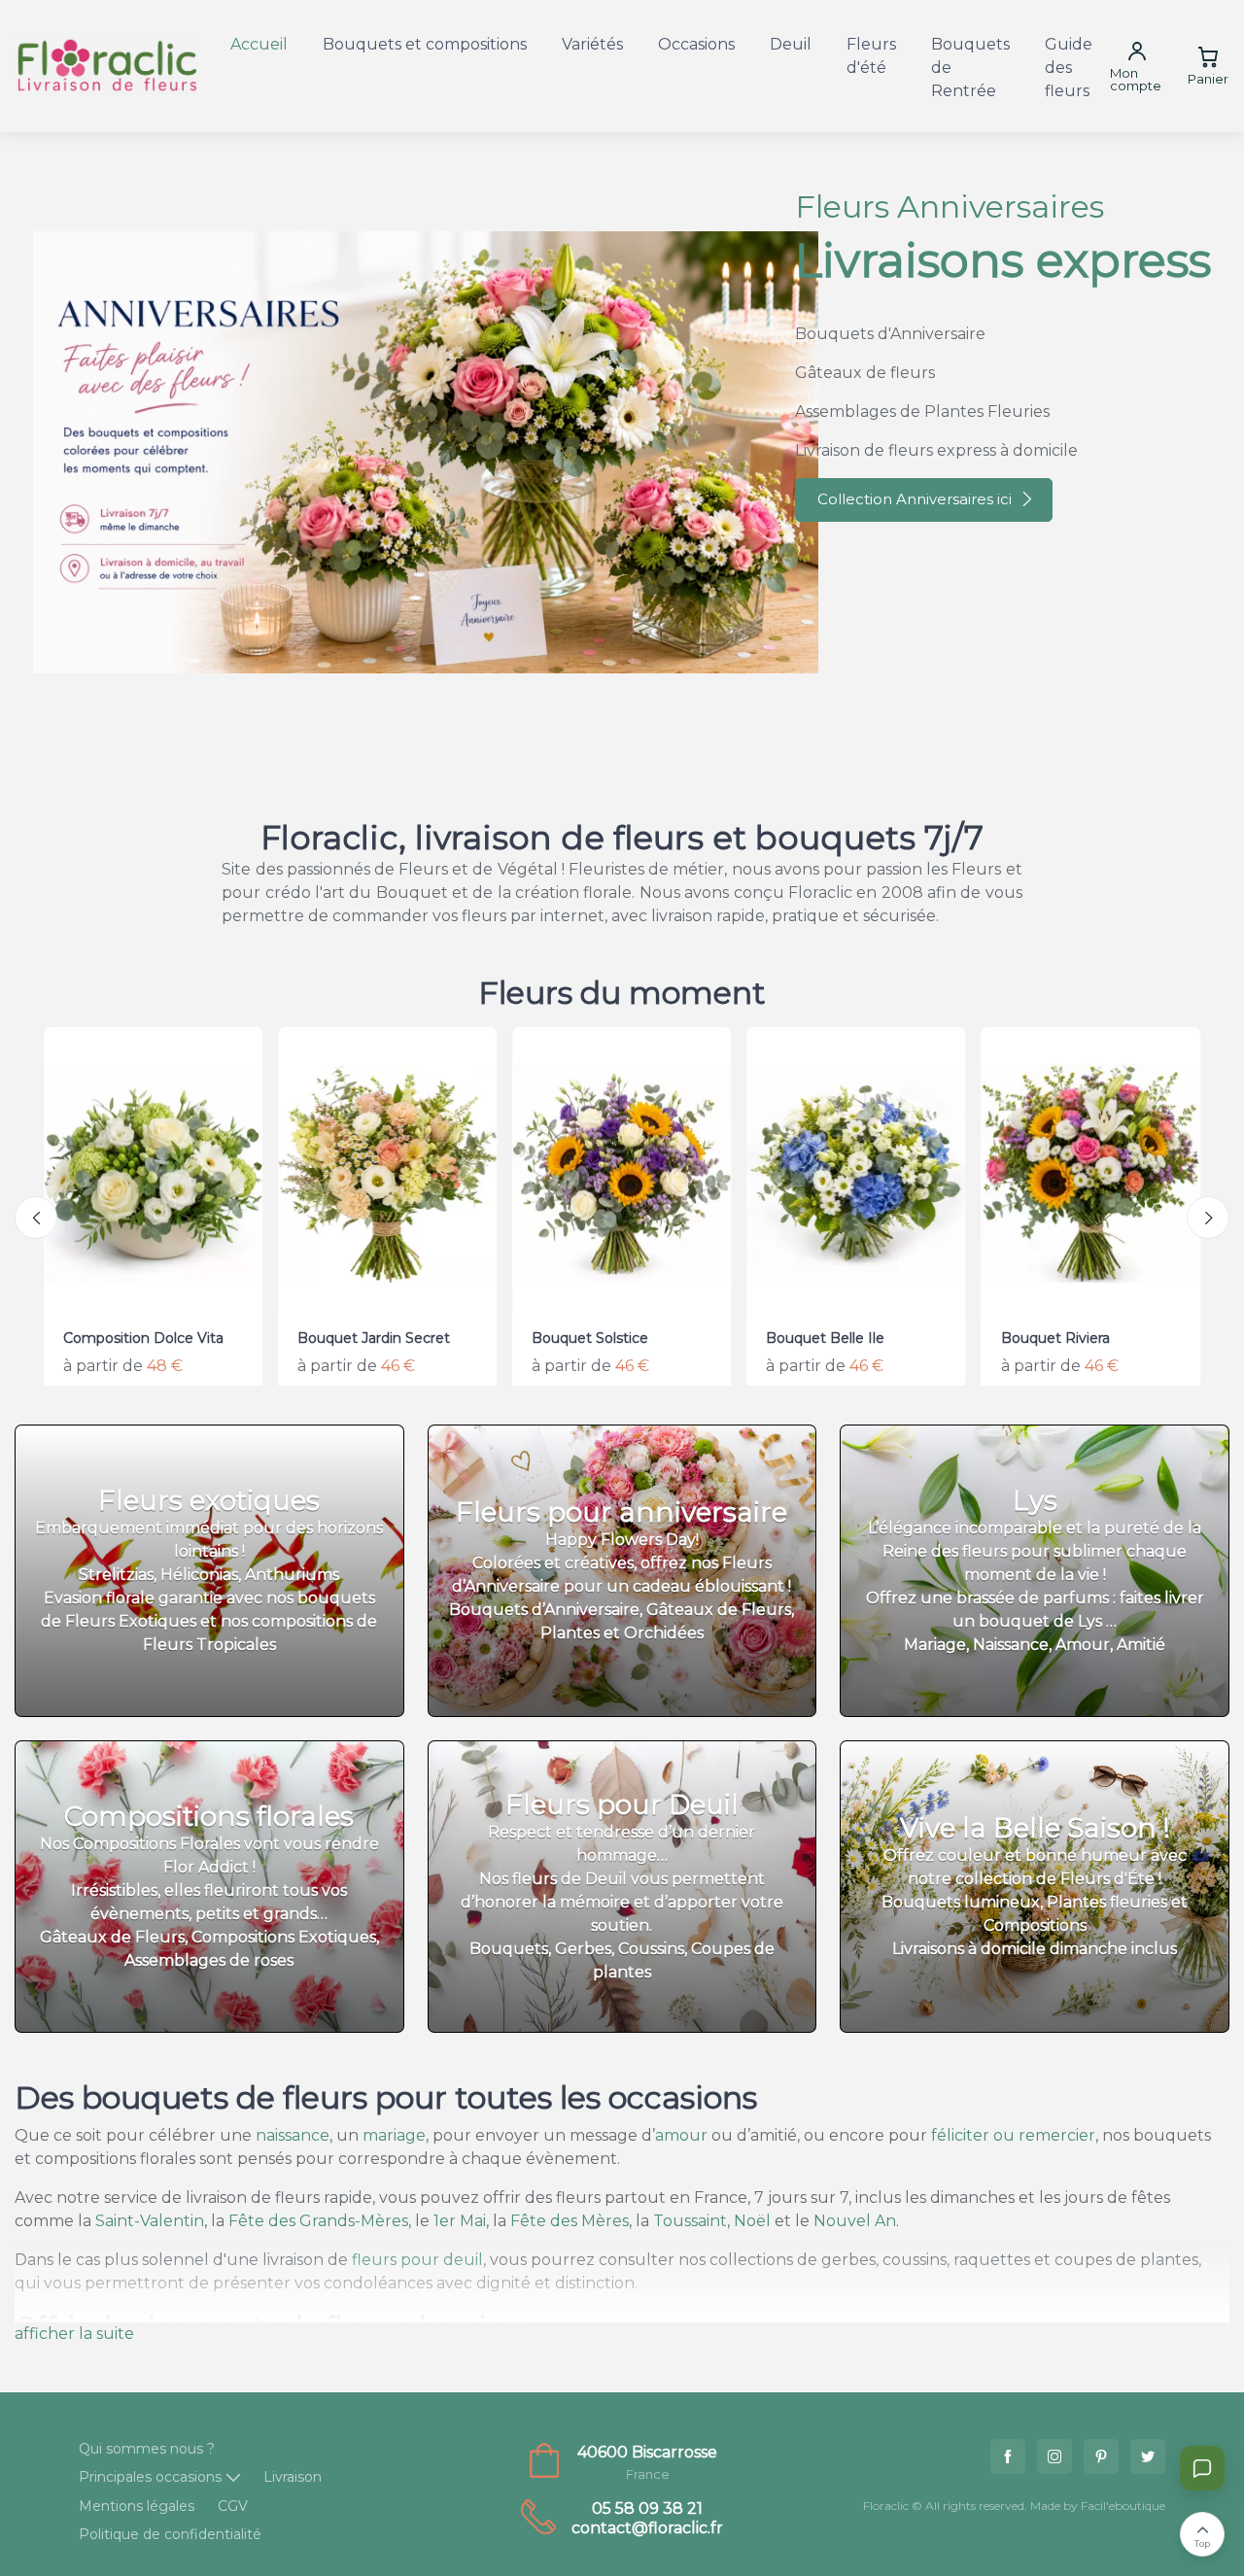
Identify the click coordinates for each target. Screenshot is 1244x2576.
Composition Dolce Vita (143, 1338)
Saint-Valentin (150, 2221)
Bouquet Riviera (1055, 1338)
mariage (394, 2135)
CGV (233, 2506)
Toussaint (690, 2221)
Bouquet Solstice (590, 1338)
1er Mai (460, 2221)
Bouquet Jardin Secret (374, 1338)
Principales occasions (150, 2477)
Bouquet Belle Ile (825, 1338)
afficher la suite (74, 2334)
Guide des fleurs (1069, 68)
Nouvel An (855, 2221)
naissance (293, 2135)
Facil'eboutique (1123, 2506)
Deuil (791, 44)
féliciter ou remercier (1013, 2135)
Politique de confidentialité (170, 2534)
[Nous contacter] (1202, 2468)
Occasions (696, 44)
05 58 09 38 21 (647, 2508)
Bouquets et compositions (425, 44)
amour (681, 2135)
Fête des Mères (570, 2221)
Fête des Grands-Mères (318, 2221)
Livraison (293, 2477)
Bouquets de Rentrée (970, 68)
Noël (752, 2221)
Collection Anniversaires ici (915, 499)
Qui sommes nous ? (147, 2449)
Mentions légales (137, 2506)
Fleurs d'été (871, 56)
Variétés (592, 44)
